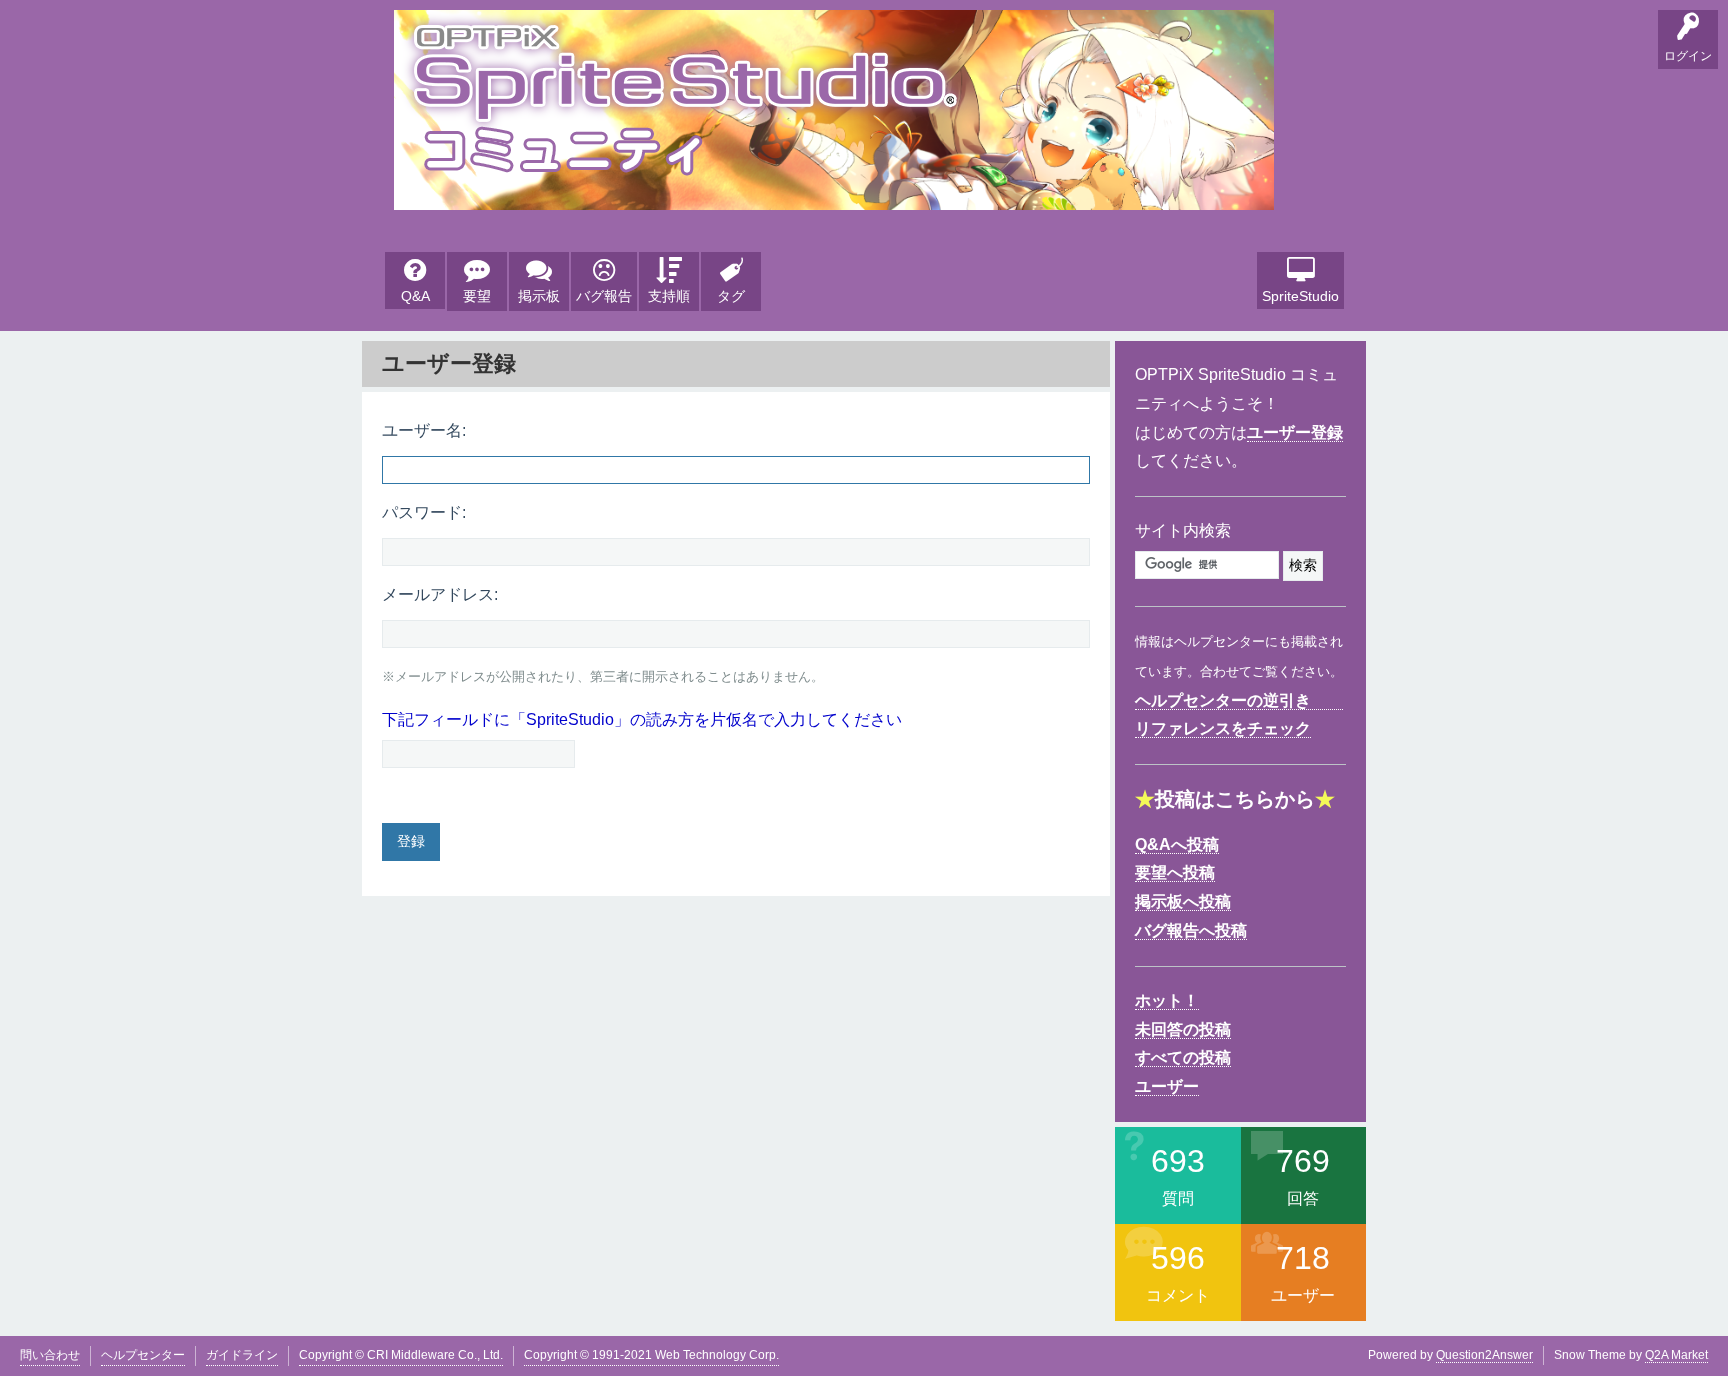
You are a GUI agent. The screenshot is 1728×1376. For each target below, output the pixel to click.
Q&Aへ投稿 (1177, 844)
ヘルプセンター (143, 1355)
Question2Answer (1484, 1355)
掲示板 (539, 296)
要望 (477, 296)
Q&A (415, 296)
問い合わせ (50, 1355)
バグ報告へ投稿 (1191, 930)
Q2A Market (1676, 1355)
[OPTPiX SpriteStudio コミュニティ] (834, 194)
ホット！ (1167, 1000)
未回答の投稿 (1183, 1029)
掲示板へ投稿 (1183, 901)
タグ (731, 296)
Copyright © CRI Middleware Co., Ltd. (401, 1355)
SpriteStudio (1300, 296)
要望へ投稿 (1175, 872)
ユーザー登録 (1295, 432)
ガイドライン (242, 1355)
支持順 (669, 296)
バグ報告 (604, 296)
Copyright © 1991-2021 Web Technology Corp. (651, 1355)
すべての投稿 (1183, 1057)
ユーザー (1167, 1086)
